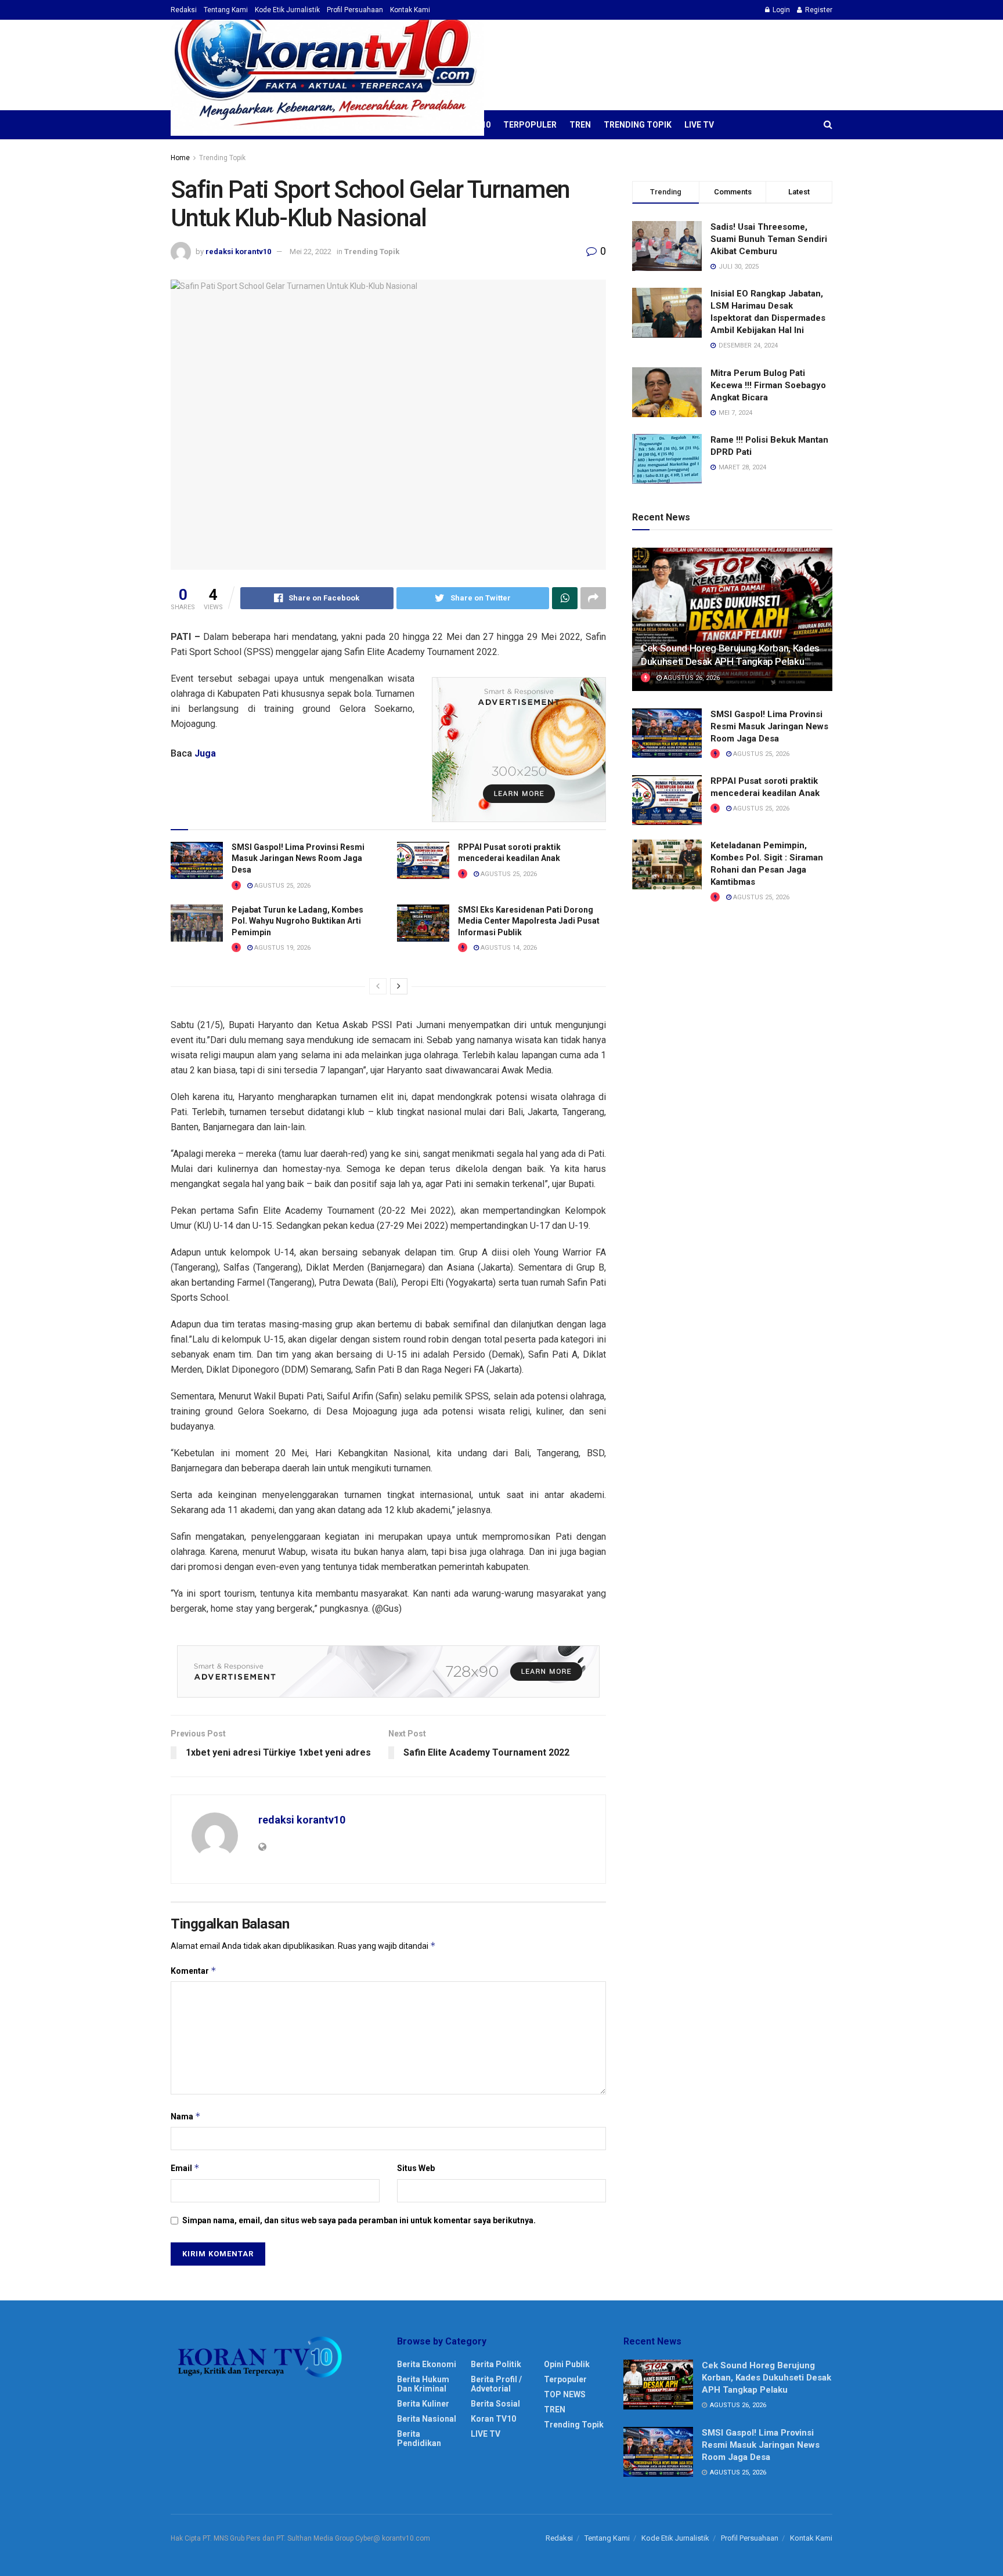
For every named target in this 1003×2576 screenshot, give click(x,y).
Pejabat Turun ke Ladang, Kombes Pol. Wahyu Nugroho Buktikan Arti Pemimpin (297, 921)
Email (185, 2168)
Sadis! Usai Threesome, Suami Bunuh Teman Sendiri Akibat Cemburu (769, 239)
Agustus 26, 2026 (691, 678)
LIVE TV (699, 125)
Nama (186, 2116)
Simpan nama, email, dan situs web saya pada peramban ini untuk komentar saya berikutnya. (359, 2220)
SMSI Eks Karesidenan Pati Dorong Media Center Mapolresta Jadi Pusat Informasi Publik (529, 921)
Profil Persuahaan (355, 10)
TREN (580, 125)
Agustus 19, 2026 (282, 948)
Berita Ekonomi (427, 2364)
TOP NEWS (565, 2394)
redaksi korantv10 (238, 252)
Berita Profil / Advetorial (496, 2384)
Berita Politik (496, 2364)
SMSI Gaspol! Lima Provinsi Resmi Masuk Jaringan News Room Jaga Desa (298, 858)
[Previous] (378, 986)
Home (180, 158)
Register (818, 10)
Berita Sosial (495, 2404)
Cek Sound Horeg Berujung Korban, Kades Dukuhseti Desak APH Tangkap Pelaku (766, 2378)
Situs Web (416, 2168)
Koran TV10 (493, 2419)
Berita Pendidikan (419, 2438)
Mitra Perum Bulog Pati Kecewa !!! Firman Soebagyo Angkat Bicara (768, 385)
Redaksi (184, 10)
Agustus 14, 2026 (508, 948)
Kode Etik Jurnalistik (287, 10)
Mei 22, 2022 (311, 252)
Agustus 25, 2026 (282, 886)
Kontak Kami (410, 10)
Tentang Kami (226, 10)
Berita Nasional (427, 2419)
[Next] (399, 986)
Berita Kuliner (423, 2404)
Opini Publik (567, 2364)
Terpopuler (530, 125)
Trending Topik (638, 125)
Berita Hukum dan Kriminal (423, 2384)
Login (780, 10)
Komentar (194, 1971)
